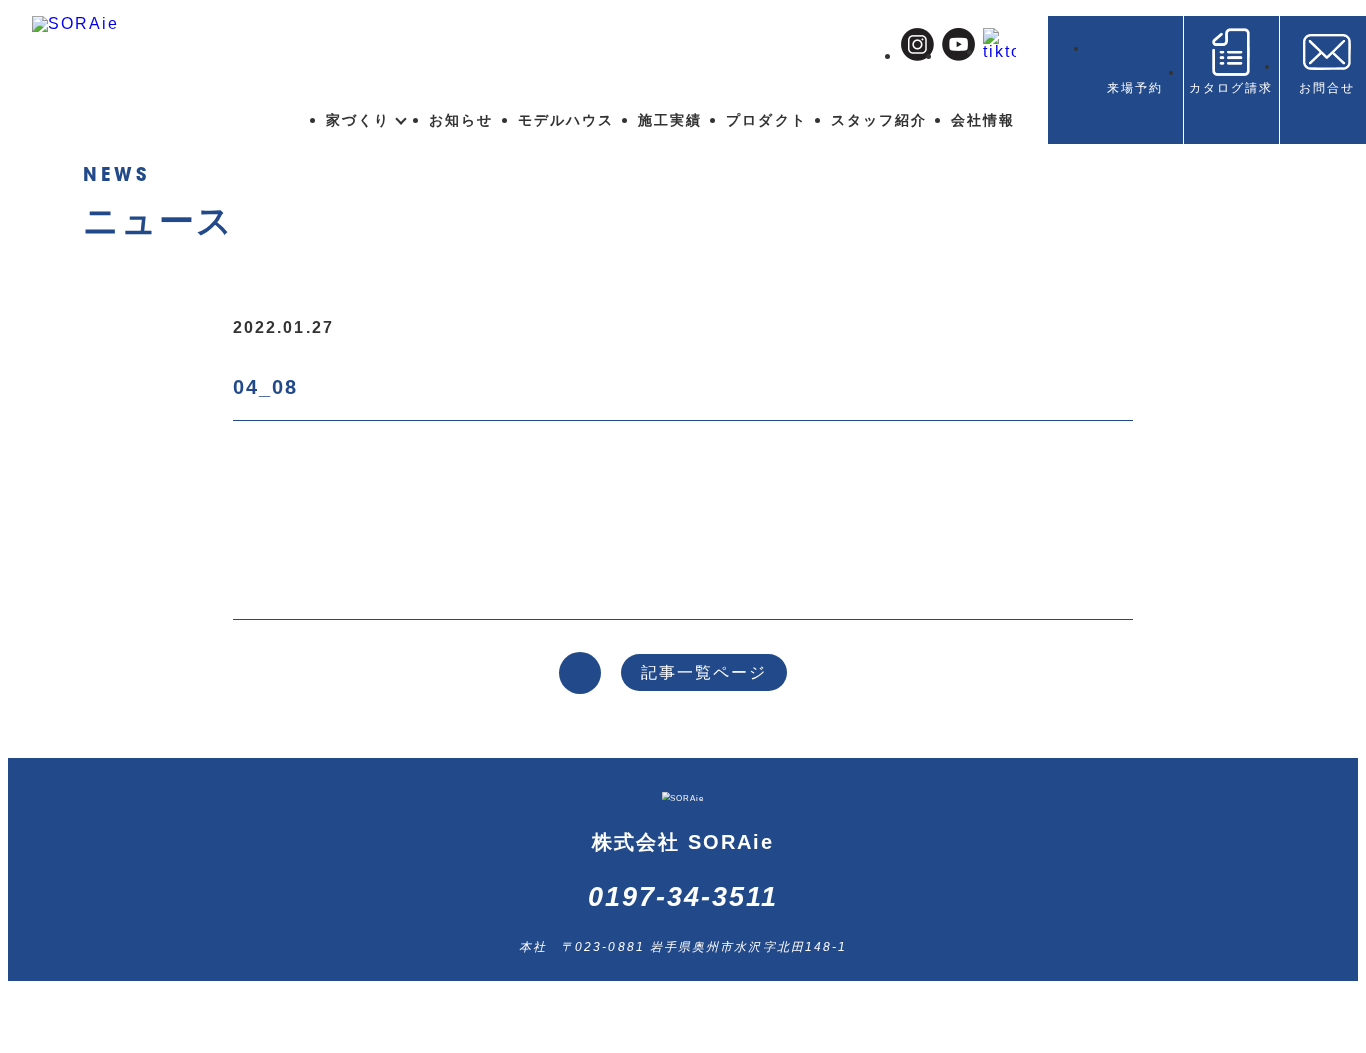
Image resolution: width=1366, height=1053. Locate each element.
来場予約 (1135, 88)
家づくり (358, 120)
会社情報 (983, 120)
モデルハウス (566, 120)
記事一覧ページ (704, 672)
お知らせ (461, 120)
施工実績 (670, 120)
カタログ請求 (1231, 88)
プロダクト (766, 120)
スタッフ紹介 (879, 120)
